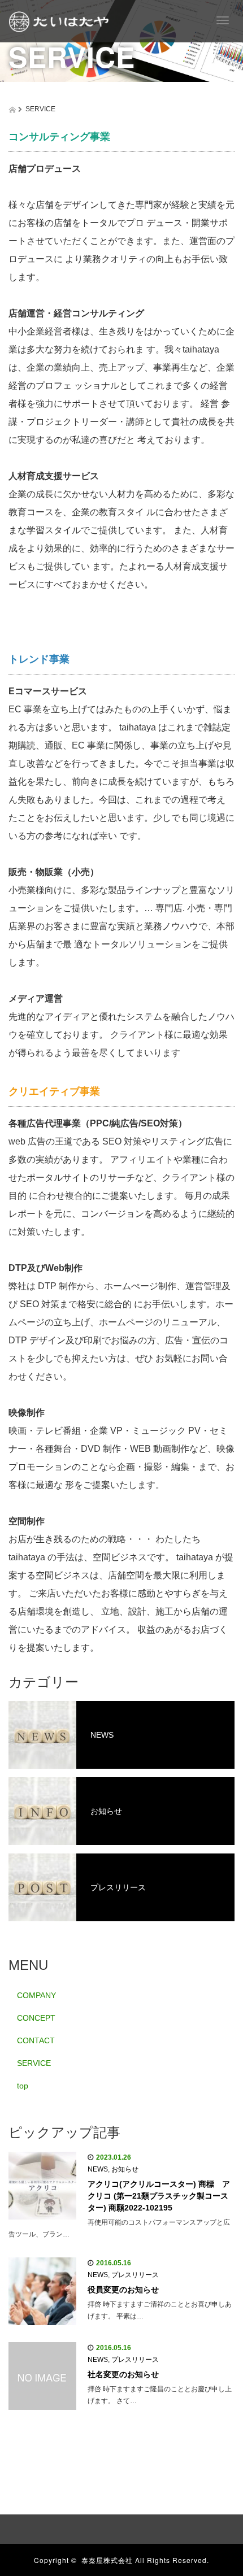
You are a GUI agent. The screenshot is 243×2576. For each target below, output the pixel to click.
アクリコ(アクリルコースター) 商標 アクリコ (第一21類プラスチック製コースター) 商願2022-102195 (159, 2196)
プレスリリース (118, 1887)
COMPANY (36, 1995)
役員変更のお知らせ (123, 2290)
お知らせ (106, 1811)
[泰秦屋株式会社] (59, 20)
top (23, 2086)
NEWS (102, 1735)
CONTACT (36, 2040)
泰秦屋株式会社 (107, 2560)
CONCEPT (36, 2018)
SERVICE (34, 2063)
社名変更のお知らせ (123, 2374)
